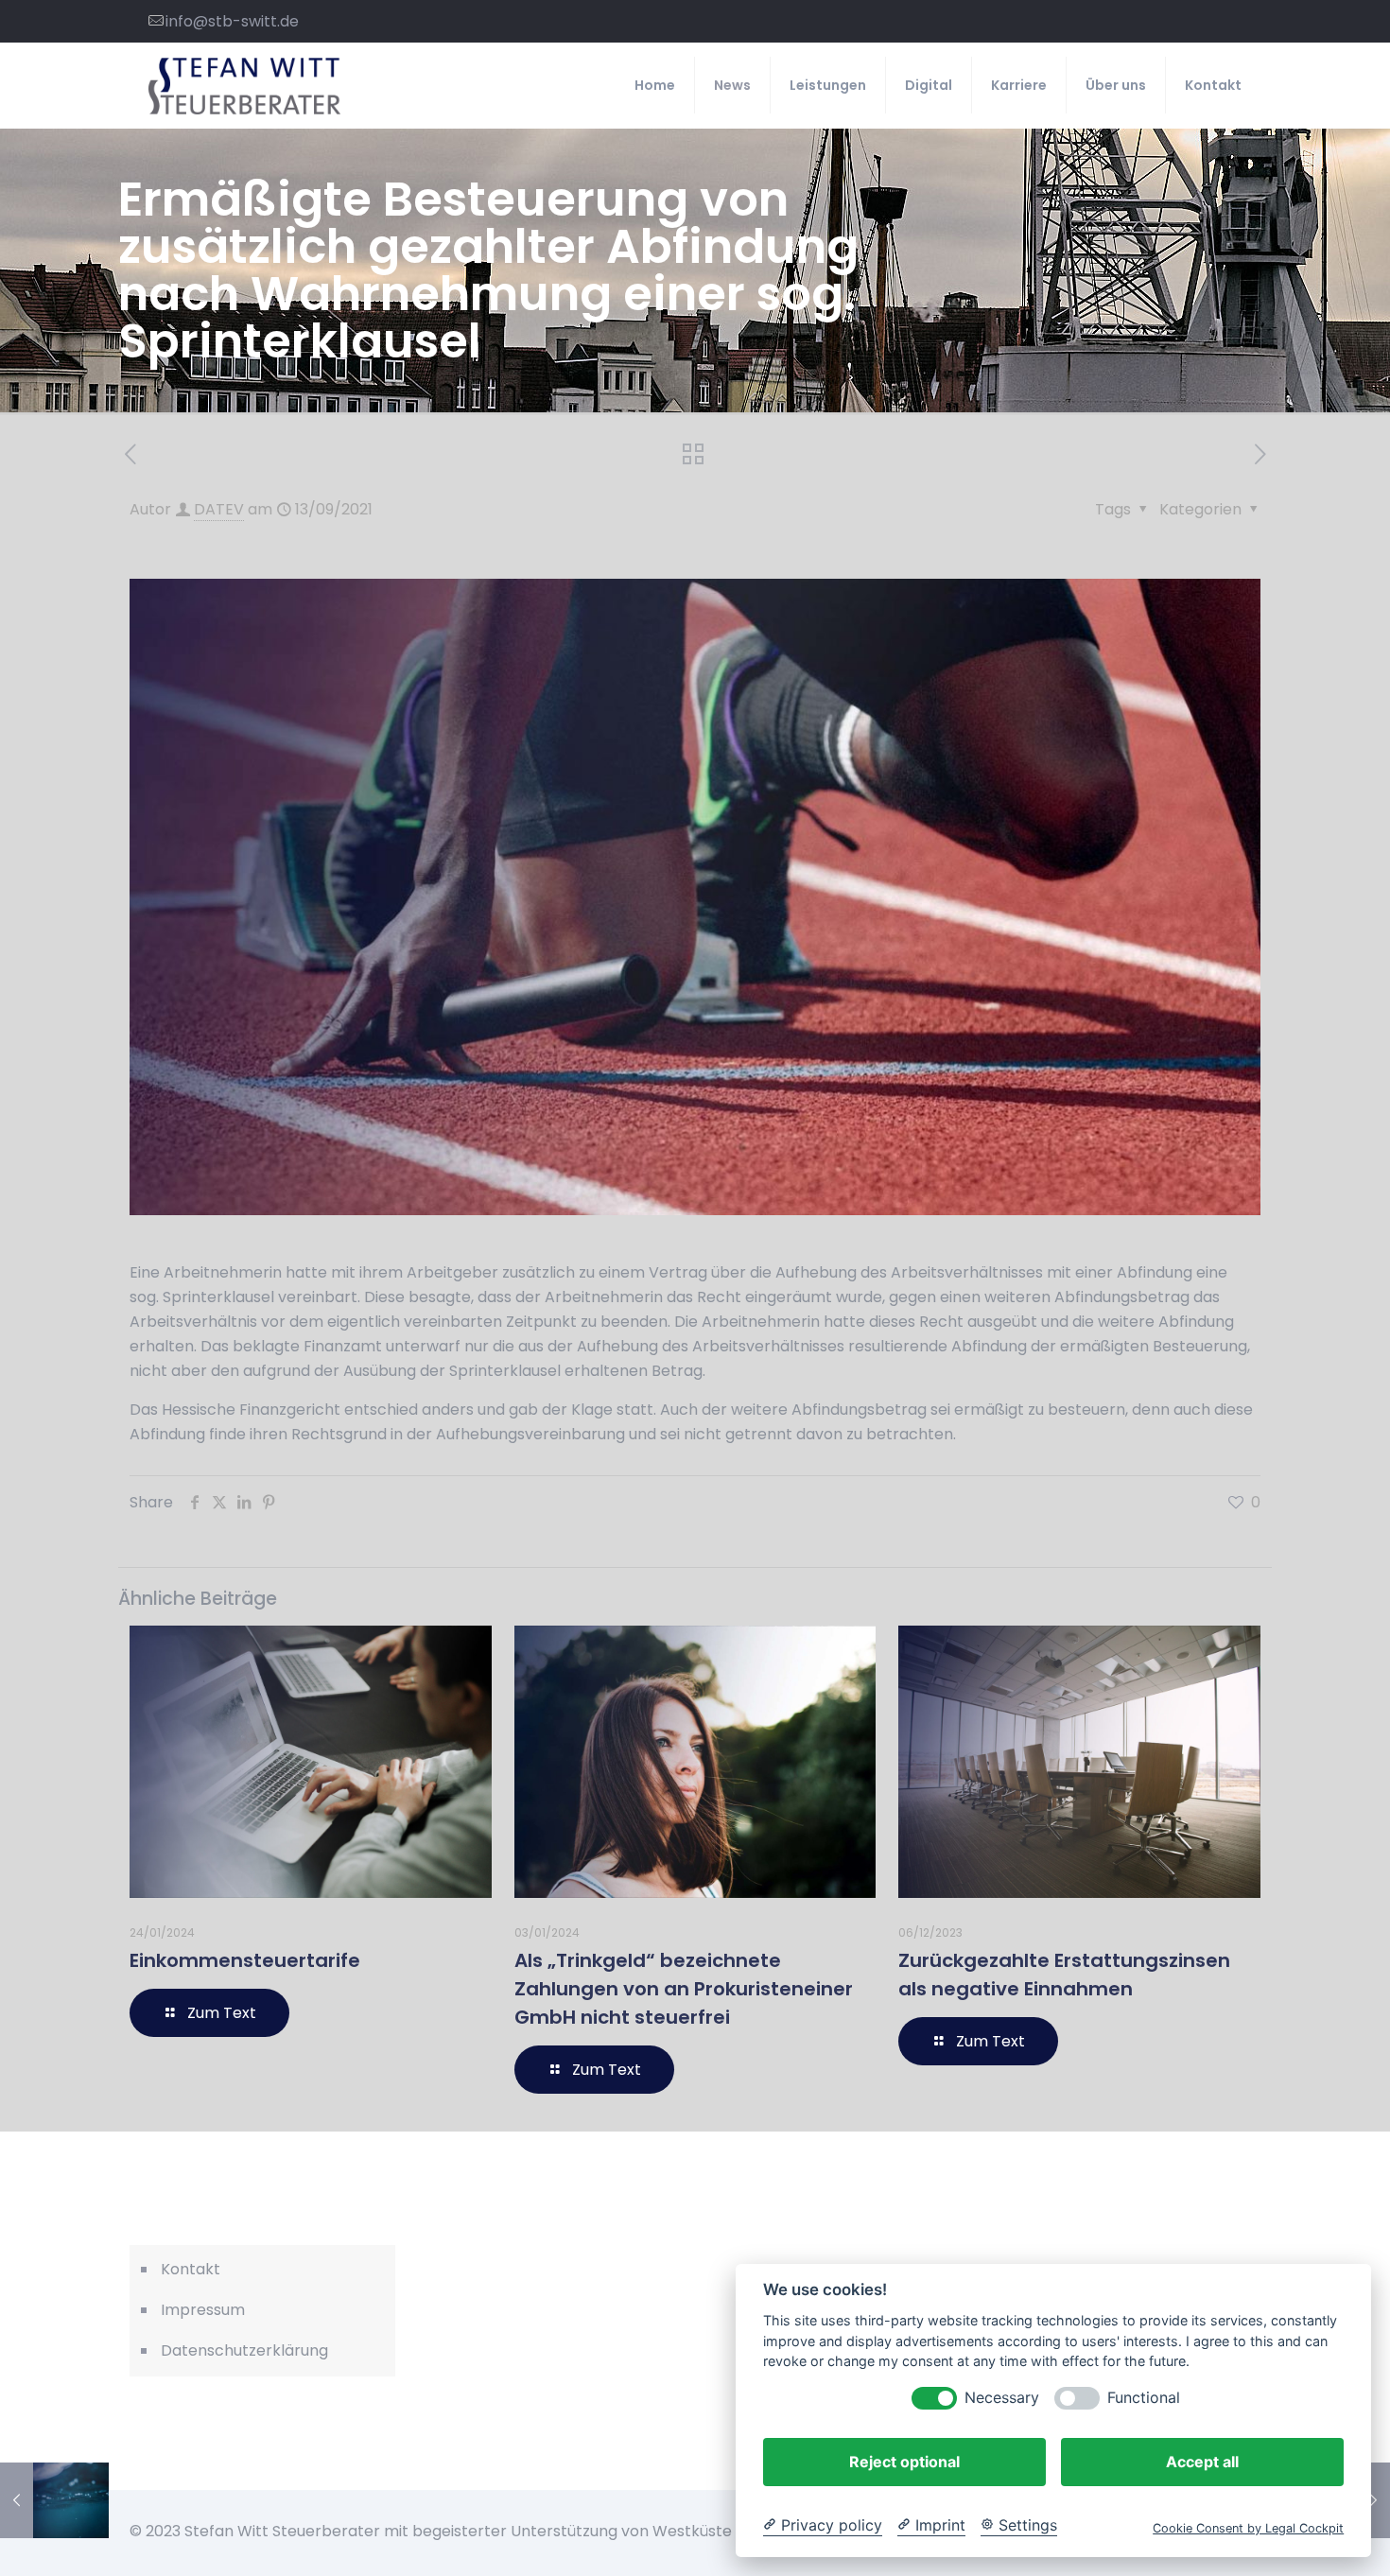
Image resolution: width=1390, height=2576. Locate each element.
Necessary (1002, 2398)
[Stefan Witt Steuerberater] (244, 85)
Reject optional (904, 2462)
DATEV (219, 509)
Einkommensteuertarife (245, 1960)
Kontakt (191, 2269)
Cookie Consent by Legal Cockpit (1248, 2528)
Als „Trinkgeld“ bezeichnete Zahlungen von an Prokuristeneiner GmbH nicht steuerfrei (684, 1989)
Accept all (1202, 2462)
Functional (1144, 2398)
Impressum (203, 2310)
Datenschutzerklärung (244, 2350)
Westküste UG (705, 2531)
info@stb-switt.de (232, 21)
